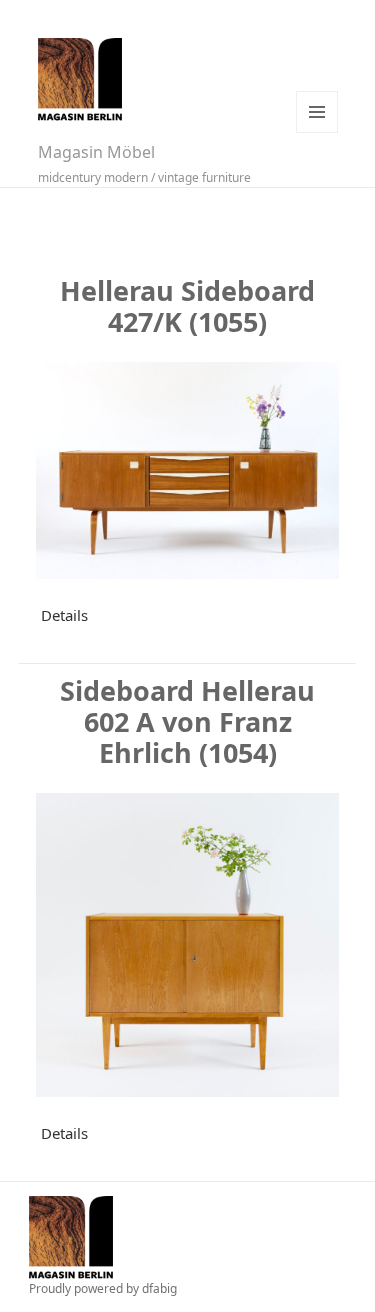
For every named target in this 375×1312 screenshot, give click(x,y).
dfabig (159, 1288)
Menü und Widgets (317, 112)
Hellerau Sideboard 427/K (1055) (187, 306)
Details (64, 615)
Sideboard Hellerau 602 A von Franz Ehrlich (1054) (187, 721)
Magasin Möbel (96, 152)
